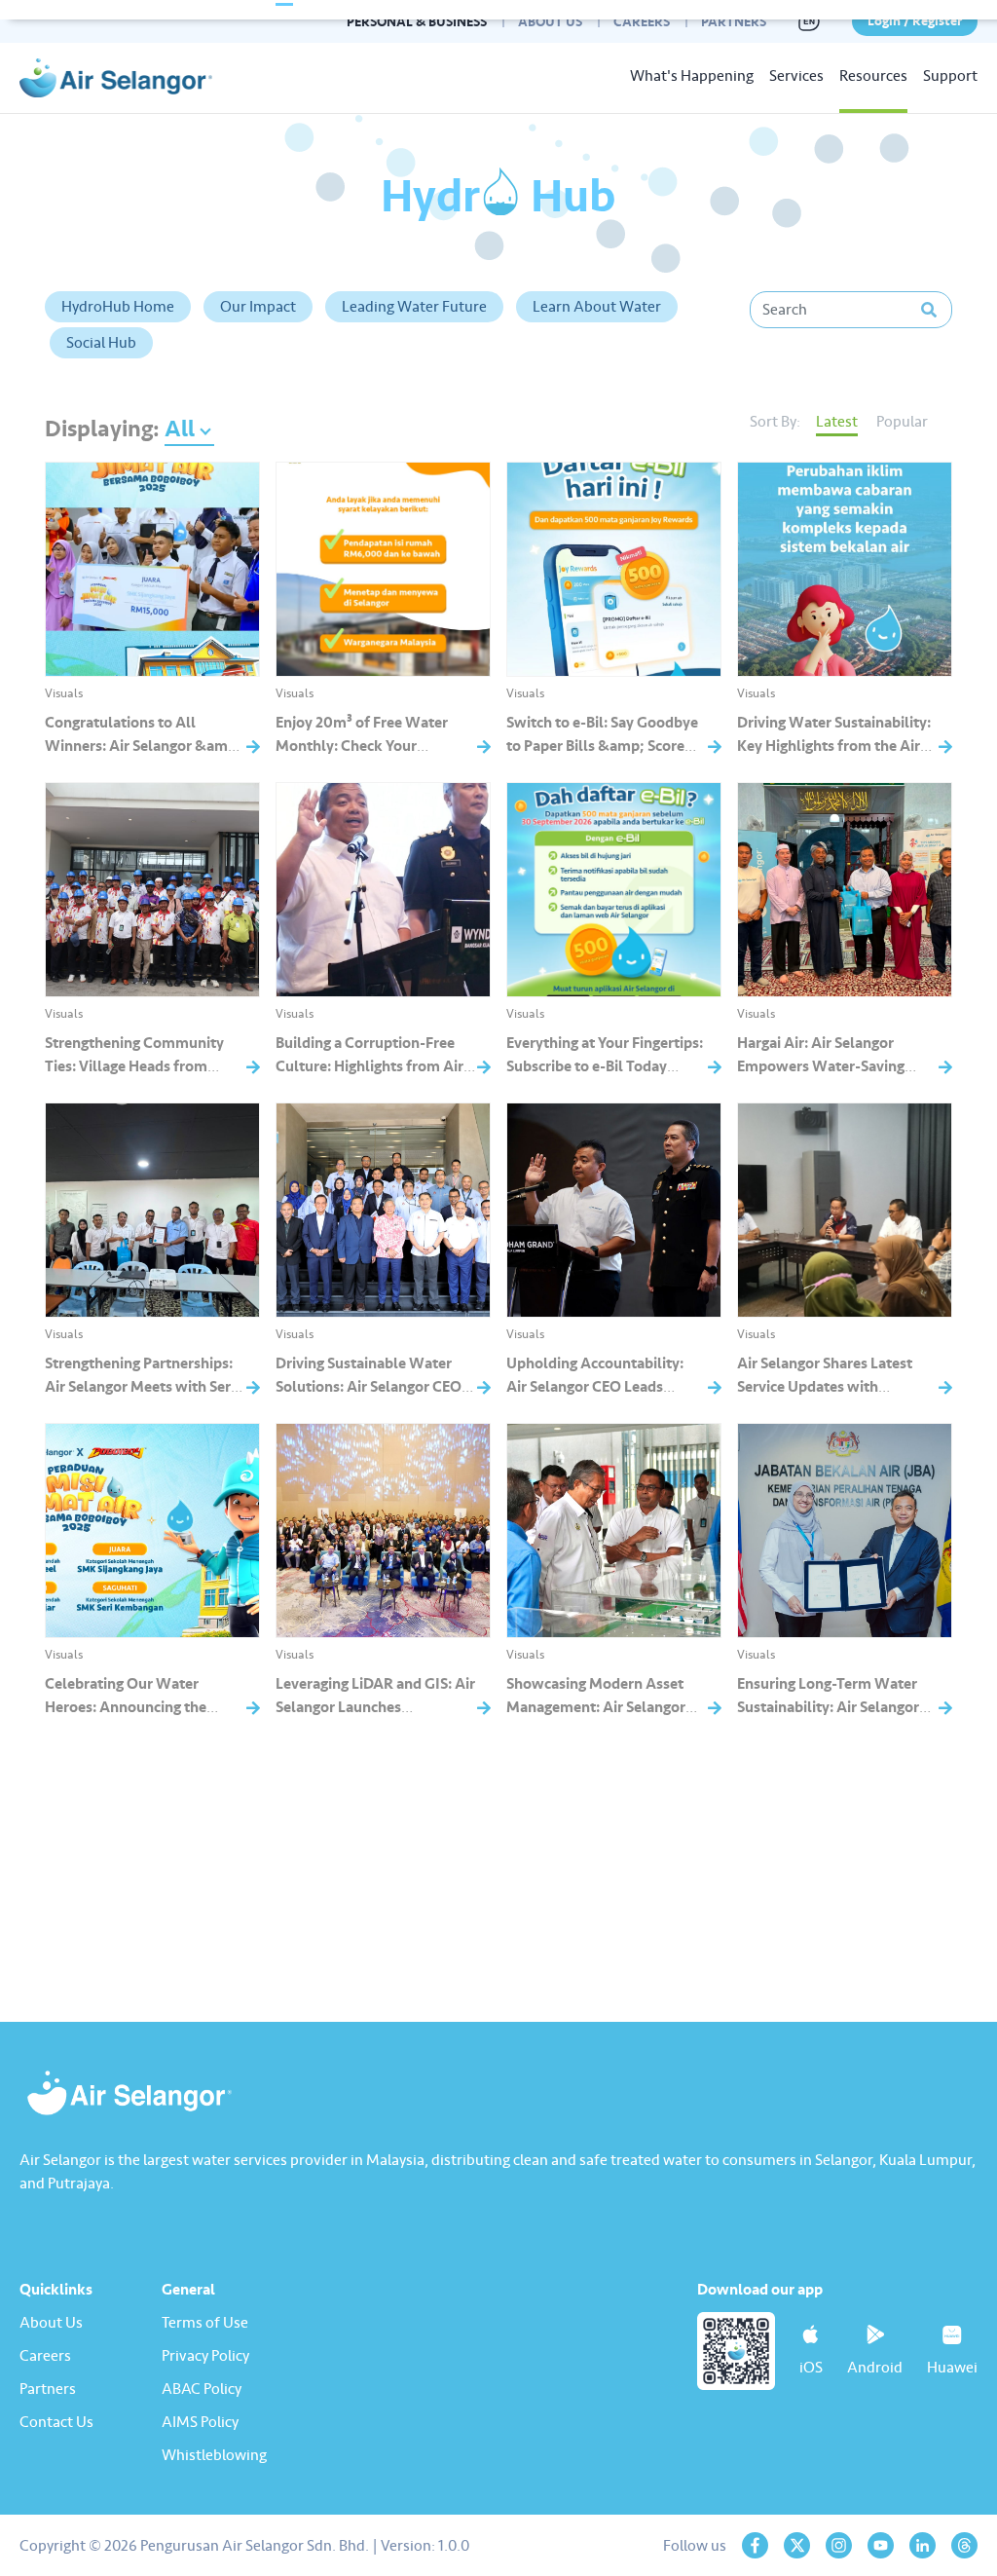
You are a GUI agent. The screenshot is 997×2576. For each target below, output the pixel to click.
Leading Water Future (414, 307)
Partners (734, 22)
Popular (902, 422)
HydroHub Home (118, 307)
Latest (837, 422)
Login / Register (915, 21)
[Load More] (498, 1829)
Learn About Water (597, 307)
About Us (550, 22)
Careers (642, 22)
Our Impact (258, 307)
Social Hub (101, 343)
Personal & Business (417, 22)
